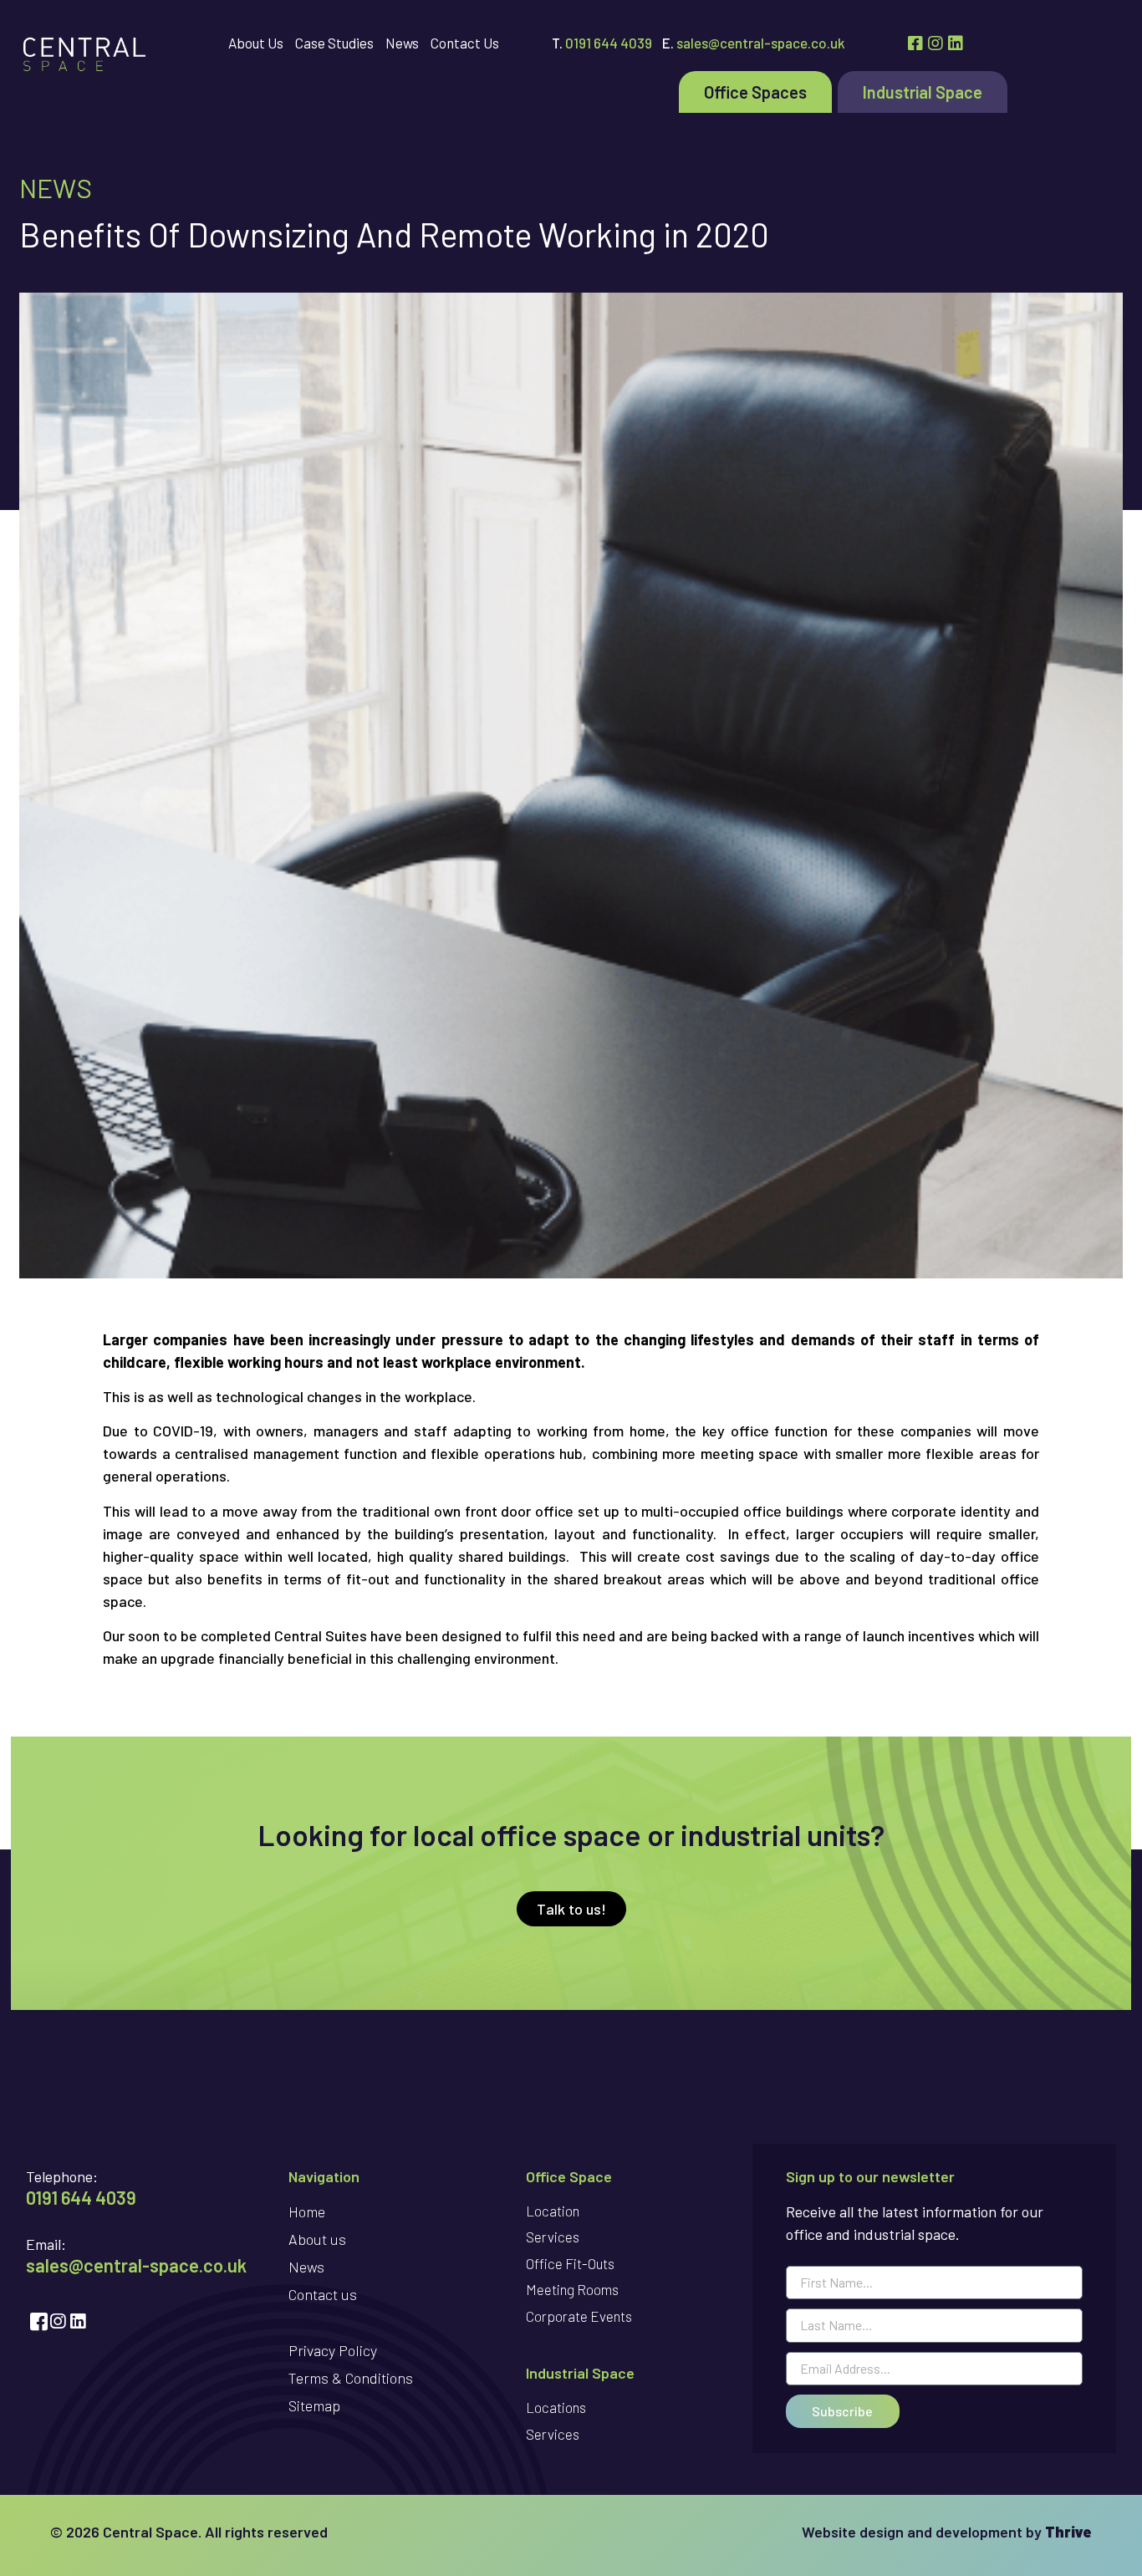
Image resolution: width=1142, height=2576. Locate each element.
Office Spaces (755, 92)
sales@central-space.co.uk (761, 43)
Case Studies (334, 43)
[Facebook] (918, 43)
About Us (256, 43)
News (402, 43)
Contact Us (465, 43)
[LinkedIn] (958, 43)
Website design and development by (947, 2532)
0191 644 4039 (609, 43)
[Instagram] (938, 43)
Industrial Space (923, 92)
